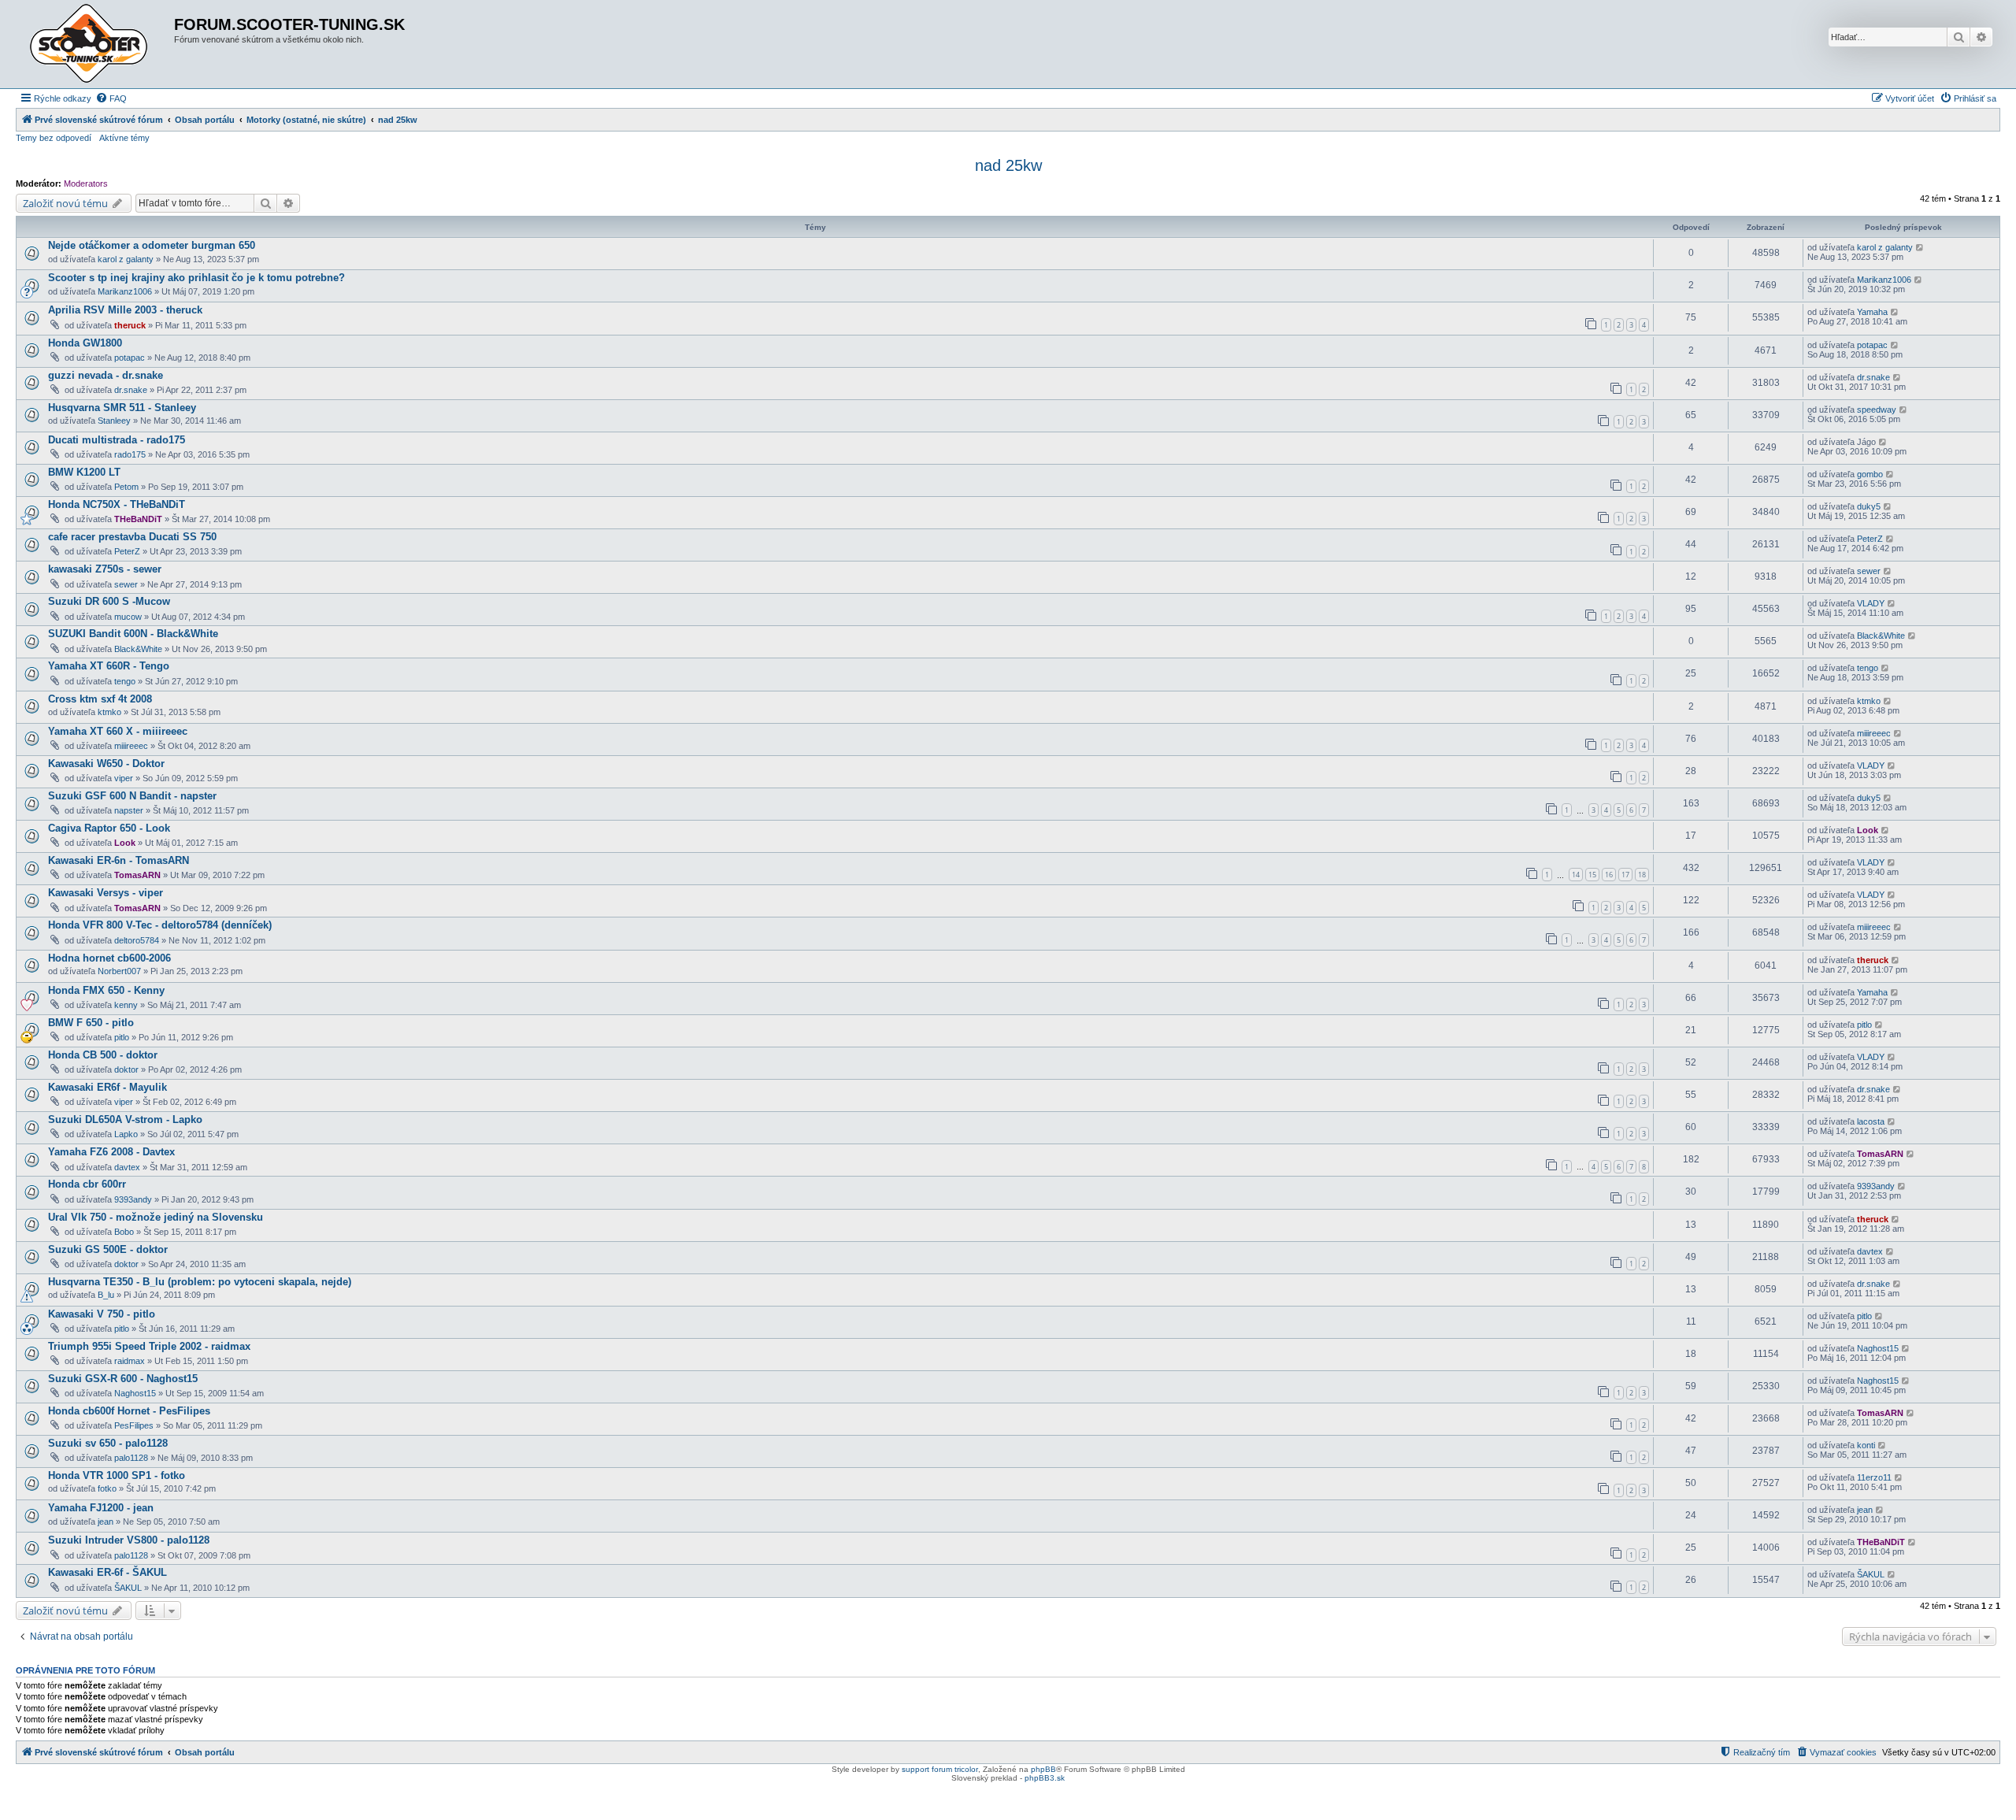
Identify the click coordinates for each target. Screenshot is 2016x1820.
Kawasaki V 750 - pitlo (102, 1314)
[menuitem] (111, 98)
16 (1609, 875)
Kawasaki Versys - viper (106, 893)
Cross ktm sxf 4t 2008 (100, 699)
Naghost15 (1878, 1348)
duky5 (1869, 506)
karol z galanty (126, 259)
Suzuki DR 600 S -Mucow (109, 601)
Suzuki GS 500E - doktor (108, 1249)
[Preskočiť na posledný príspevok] (1920, 247)
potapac (130, 358)
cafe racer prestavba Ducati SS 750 (132, 537)
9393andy (133, 1199)
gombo (1870, 474)
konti (1866, 1445)
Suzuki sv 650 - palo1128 (108, 1443)
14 (1576, 875)
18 (1642, 875)
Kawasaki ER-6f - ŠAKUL (107, 1572)
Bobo (124, 1232)
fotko (107, 1488)
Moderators (86, 183)
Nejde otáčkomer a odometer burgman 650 (152, 245)
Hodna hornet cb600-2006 (109, 958)
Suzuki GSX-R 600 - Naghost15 (123, 1379)
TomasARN (137, 875)
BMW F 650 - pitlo (91, 1023)
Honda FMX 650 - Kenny (106, 990)
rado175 (130, 454)
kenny (126, 1005)
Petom (126, 487)
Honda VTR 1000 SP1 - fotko (117, 1475)
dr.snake (131, 390)
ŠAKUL (128, 1588)
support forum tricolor (940, 1769)
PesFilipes (134, 1425)
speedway (1877, 410)
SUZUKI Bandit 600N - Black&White (133, 634)
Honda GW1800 (85, 343)
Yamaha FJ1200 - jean (101, 1508)
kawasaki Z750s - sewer (105, 569)
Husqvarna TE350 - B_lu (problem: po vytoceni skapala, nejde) (200, 1282)
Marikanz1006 (125, 291)
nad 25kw (1008, 165)
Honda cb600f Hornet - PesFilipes (129, 1411)
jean (106, 1522)
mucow (128, 617)
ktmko (109, 712)
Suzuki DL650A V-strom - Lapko (125, 1119)
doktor (126, 1069)
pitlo (122, 1037)
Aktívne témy (124, 138)
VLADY (1871, 603)
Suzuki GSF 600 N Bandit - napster (132, 796)
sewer (126, 584)
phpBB (1043, 1769)
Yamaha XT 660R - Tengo (109, 666)
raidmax (130, 1361)
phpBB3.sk (1045, 1778)
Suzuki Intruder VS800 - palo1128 (129, 1540)
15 (1592, 875)
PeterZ (127, 551)
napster (129, 810)
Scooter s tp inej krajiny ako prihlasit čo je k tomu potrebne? (196, 278)
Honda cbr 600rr (87, 1184)
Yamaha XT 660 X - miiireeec (118, 731)
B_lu (106, 1295)
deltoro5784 (137, 940)
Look (125, 843)
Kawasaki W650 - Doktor (106, 764)
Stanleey (114, 421)
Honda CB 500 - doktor (103, 1055)
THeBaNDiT (138, 519)
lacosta (1871, 1121)
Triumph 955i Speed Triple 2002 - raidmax (149, 1346)
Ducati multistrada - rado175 (117, 440)
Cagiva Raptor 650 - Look (109, 828)
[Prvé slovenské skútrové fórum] (97, 44)
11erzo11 (1874, 1477)
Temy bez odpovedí (54, 138)
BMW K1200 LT (84, 472)
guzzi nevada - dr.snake (106, 375)
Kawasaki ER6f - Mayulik (107, 1087)
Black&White (138, 649)
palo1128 (131, 1458)
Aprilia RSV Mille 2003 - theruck (125, 310)
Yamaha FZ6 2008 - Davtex (111, 1152)
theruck (130, 325)
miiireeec (131, 746)
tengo (125, 681)
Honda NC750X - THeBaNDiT (117, 504)
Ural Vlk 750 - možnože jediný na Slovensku (156, 1217)
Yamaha (1872, 312)
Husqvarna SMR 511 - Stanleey (122, 408)
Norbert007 (119, 971)
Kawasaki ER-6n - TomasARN (119, 860)
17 (1625, 875)
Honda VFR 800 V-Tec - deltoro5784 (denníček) (160, 925)
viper (124, 778)
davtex (127, 1167)
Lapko (126, 1134)
